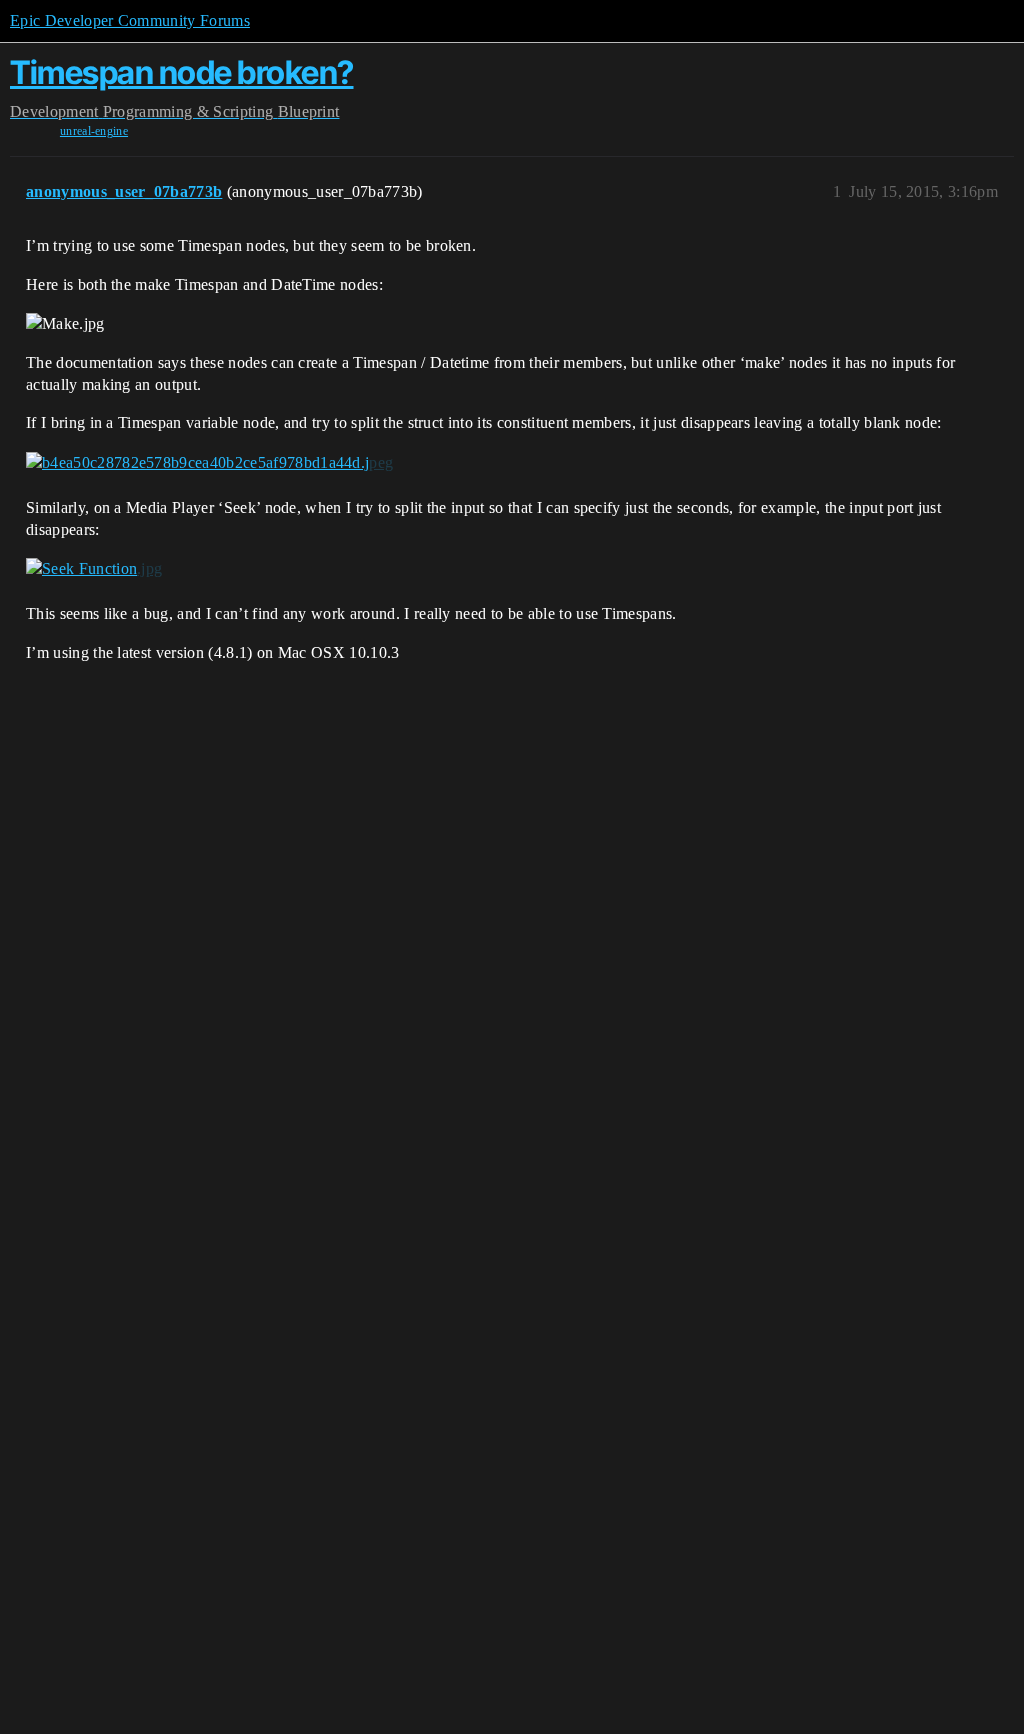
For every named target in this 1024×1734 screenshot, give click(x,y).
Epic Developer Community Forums (130, 20)
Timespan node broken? (182, 72)
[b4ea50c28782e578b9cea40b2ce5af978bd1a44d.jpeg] (209, 463)
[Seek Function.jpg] (94, 569)
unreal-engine (94, 131)
